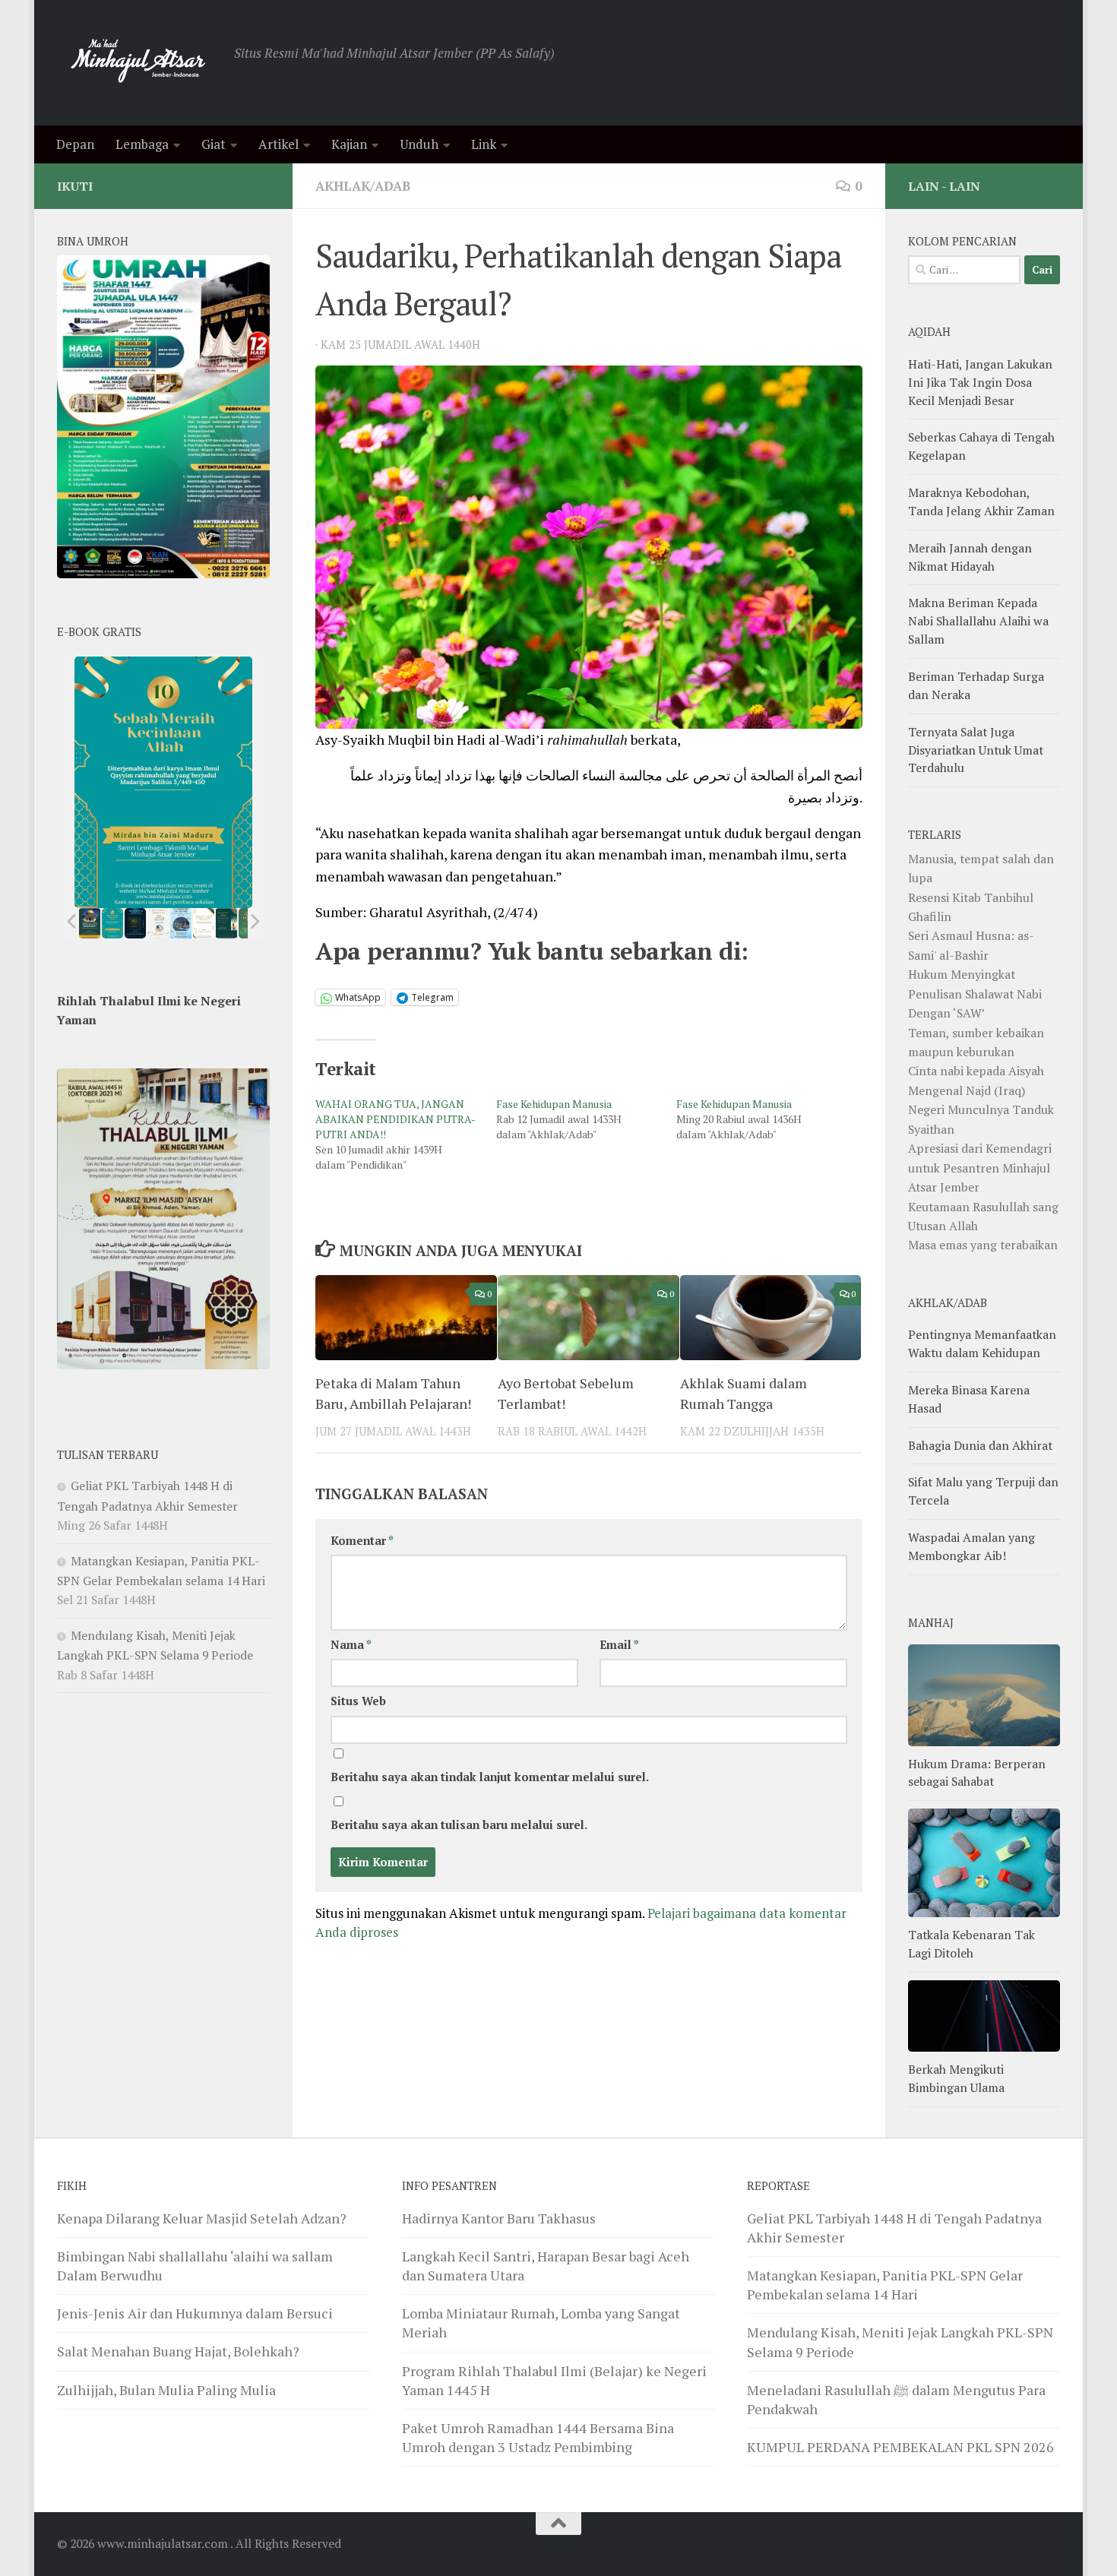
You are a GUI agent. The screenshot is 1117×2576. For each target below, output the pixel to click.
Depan (75, 144)
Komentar (362, 1541)
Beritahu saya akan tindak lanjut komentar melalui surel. (490, 1777)
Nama (351, 1645)
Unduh (419, 144)
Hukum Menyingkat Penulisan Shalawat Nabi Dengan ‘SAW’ (975, 994)
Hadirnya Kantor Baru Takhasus (499, 2218)
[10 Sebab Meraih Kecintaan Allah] (112, 923)
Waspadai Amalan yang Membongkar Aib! (971, 1546)
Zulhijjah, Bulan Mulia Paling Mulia (166, 2390)
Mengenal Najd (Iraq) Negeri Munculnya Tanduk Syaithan (981, 1110)
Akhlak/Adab (363, 186)
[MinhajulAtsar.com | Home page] (138, 63)
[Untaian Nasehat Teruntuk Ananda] (158, 923)
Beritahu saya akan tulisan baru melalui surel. (459, 1825)
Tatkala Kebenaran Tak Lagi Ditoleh (971, 1944)
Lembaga (142, 144)
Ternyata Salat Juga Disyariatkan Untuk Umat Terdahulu (976, 750)
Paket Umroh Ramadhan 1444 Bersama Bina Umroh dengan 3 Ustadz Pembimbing (538, 2437)
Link (484, 144)
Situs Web (358, 1701)
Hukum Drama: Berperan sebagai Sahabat (977, 1773)
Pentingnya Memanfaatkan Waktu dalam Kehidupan (982, 1343)
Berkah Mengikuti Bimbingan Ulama (956, 2078)
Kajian (349, 144)
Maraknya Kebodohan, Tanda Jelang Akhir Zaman (981, 502)
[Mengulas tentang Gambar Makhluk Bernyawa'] (204, 923)
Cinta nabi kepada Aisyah (976, 1071)
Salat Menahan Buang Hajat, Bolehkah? (178, 2351)
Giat (214, 144)
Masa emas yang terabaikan (983, 1245)
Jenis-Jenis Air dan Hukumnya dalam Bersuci (195, 2313)
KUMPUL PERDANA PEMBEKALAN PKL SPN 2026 (900, 2447)
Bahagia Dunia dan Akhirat (980, 1445)
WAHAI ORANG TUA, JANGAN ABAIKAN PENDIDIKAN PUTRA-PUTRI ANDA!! (396, 1119)
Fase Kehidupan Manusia (554, 1104)
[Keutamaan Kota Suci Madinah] (181, 923)
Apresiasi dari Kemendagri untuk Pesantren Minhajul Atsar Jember (980, 1168)
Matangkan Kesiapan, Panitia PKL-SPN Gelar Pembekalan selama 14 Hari (885, 2285)
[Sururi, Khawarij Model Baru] (135, 923)
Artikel (278, 144)
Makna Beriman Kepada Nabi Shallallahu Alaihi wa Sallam (978, 621)
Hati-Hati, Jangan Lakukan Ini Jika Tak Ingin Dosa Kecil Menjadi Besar (980, 382)
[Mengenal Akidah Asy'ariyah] (227, 923)
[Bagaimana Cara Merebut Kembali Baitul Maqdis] (90, 923)
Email (619, 1645)
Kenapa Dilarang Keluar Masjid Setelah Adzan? (202, 2218)
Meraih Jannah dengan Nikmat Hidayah (970, 557)
